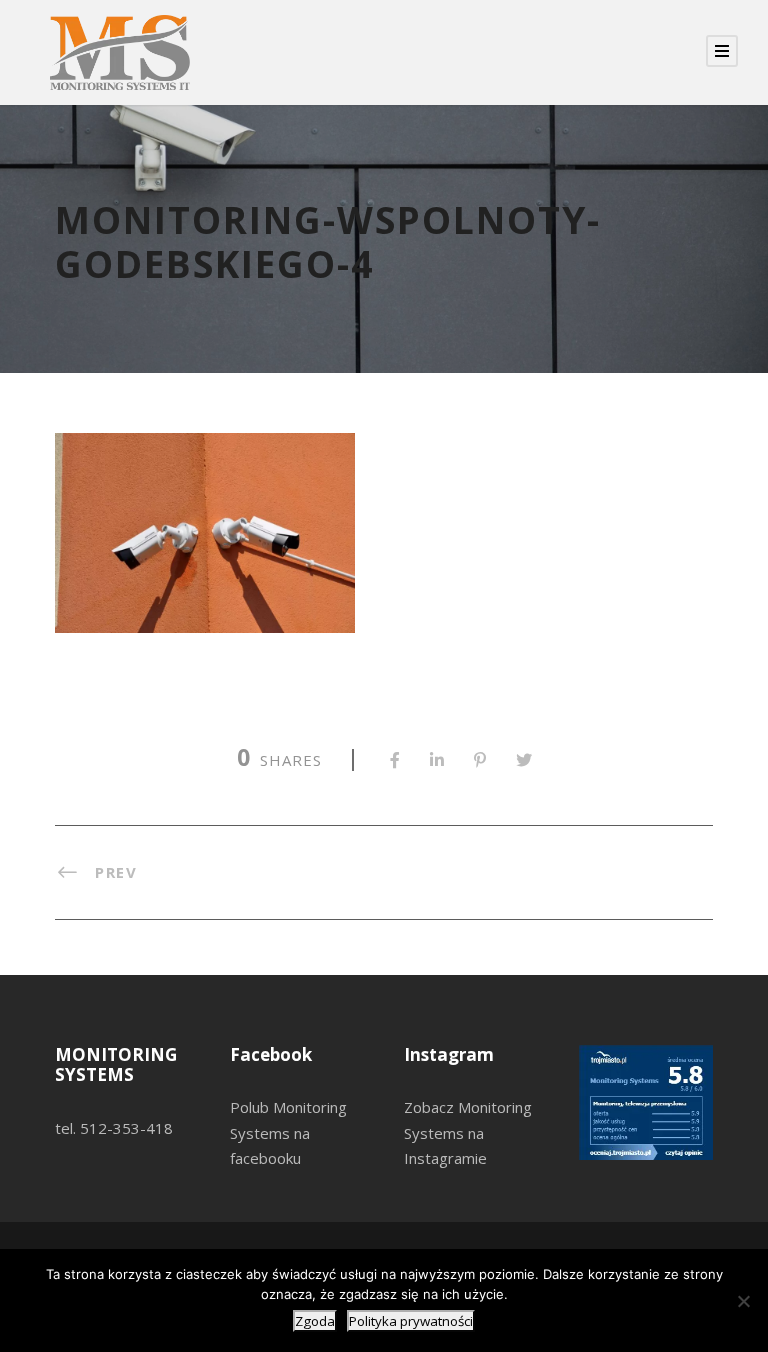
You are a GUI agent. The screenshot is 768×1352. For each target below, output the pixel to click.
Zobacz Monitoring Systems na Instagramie (468, 1132)
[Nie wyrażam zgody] (743, 1301)
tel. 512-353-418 (114, 1128)
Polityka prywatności (411, 1321)
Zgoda (315, 1321)
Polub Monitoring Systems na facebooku (288, 1132)
